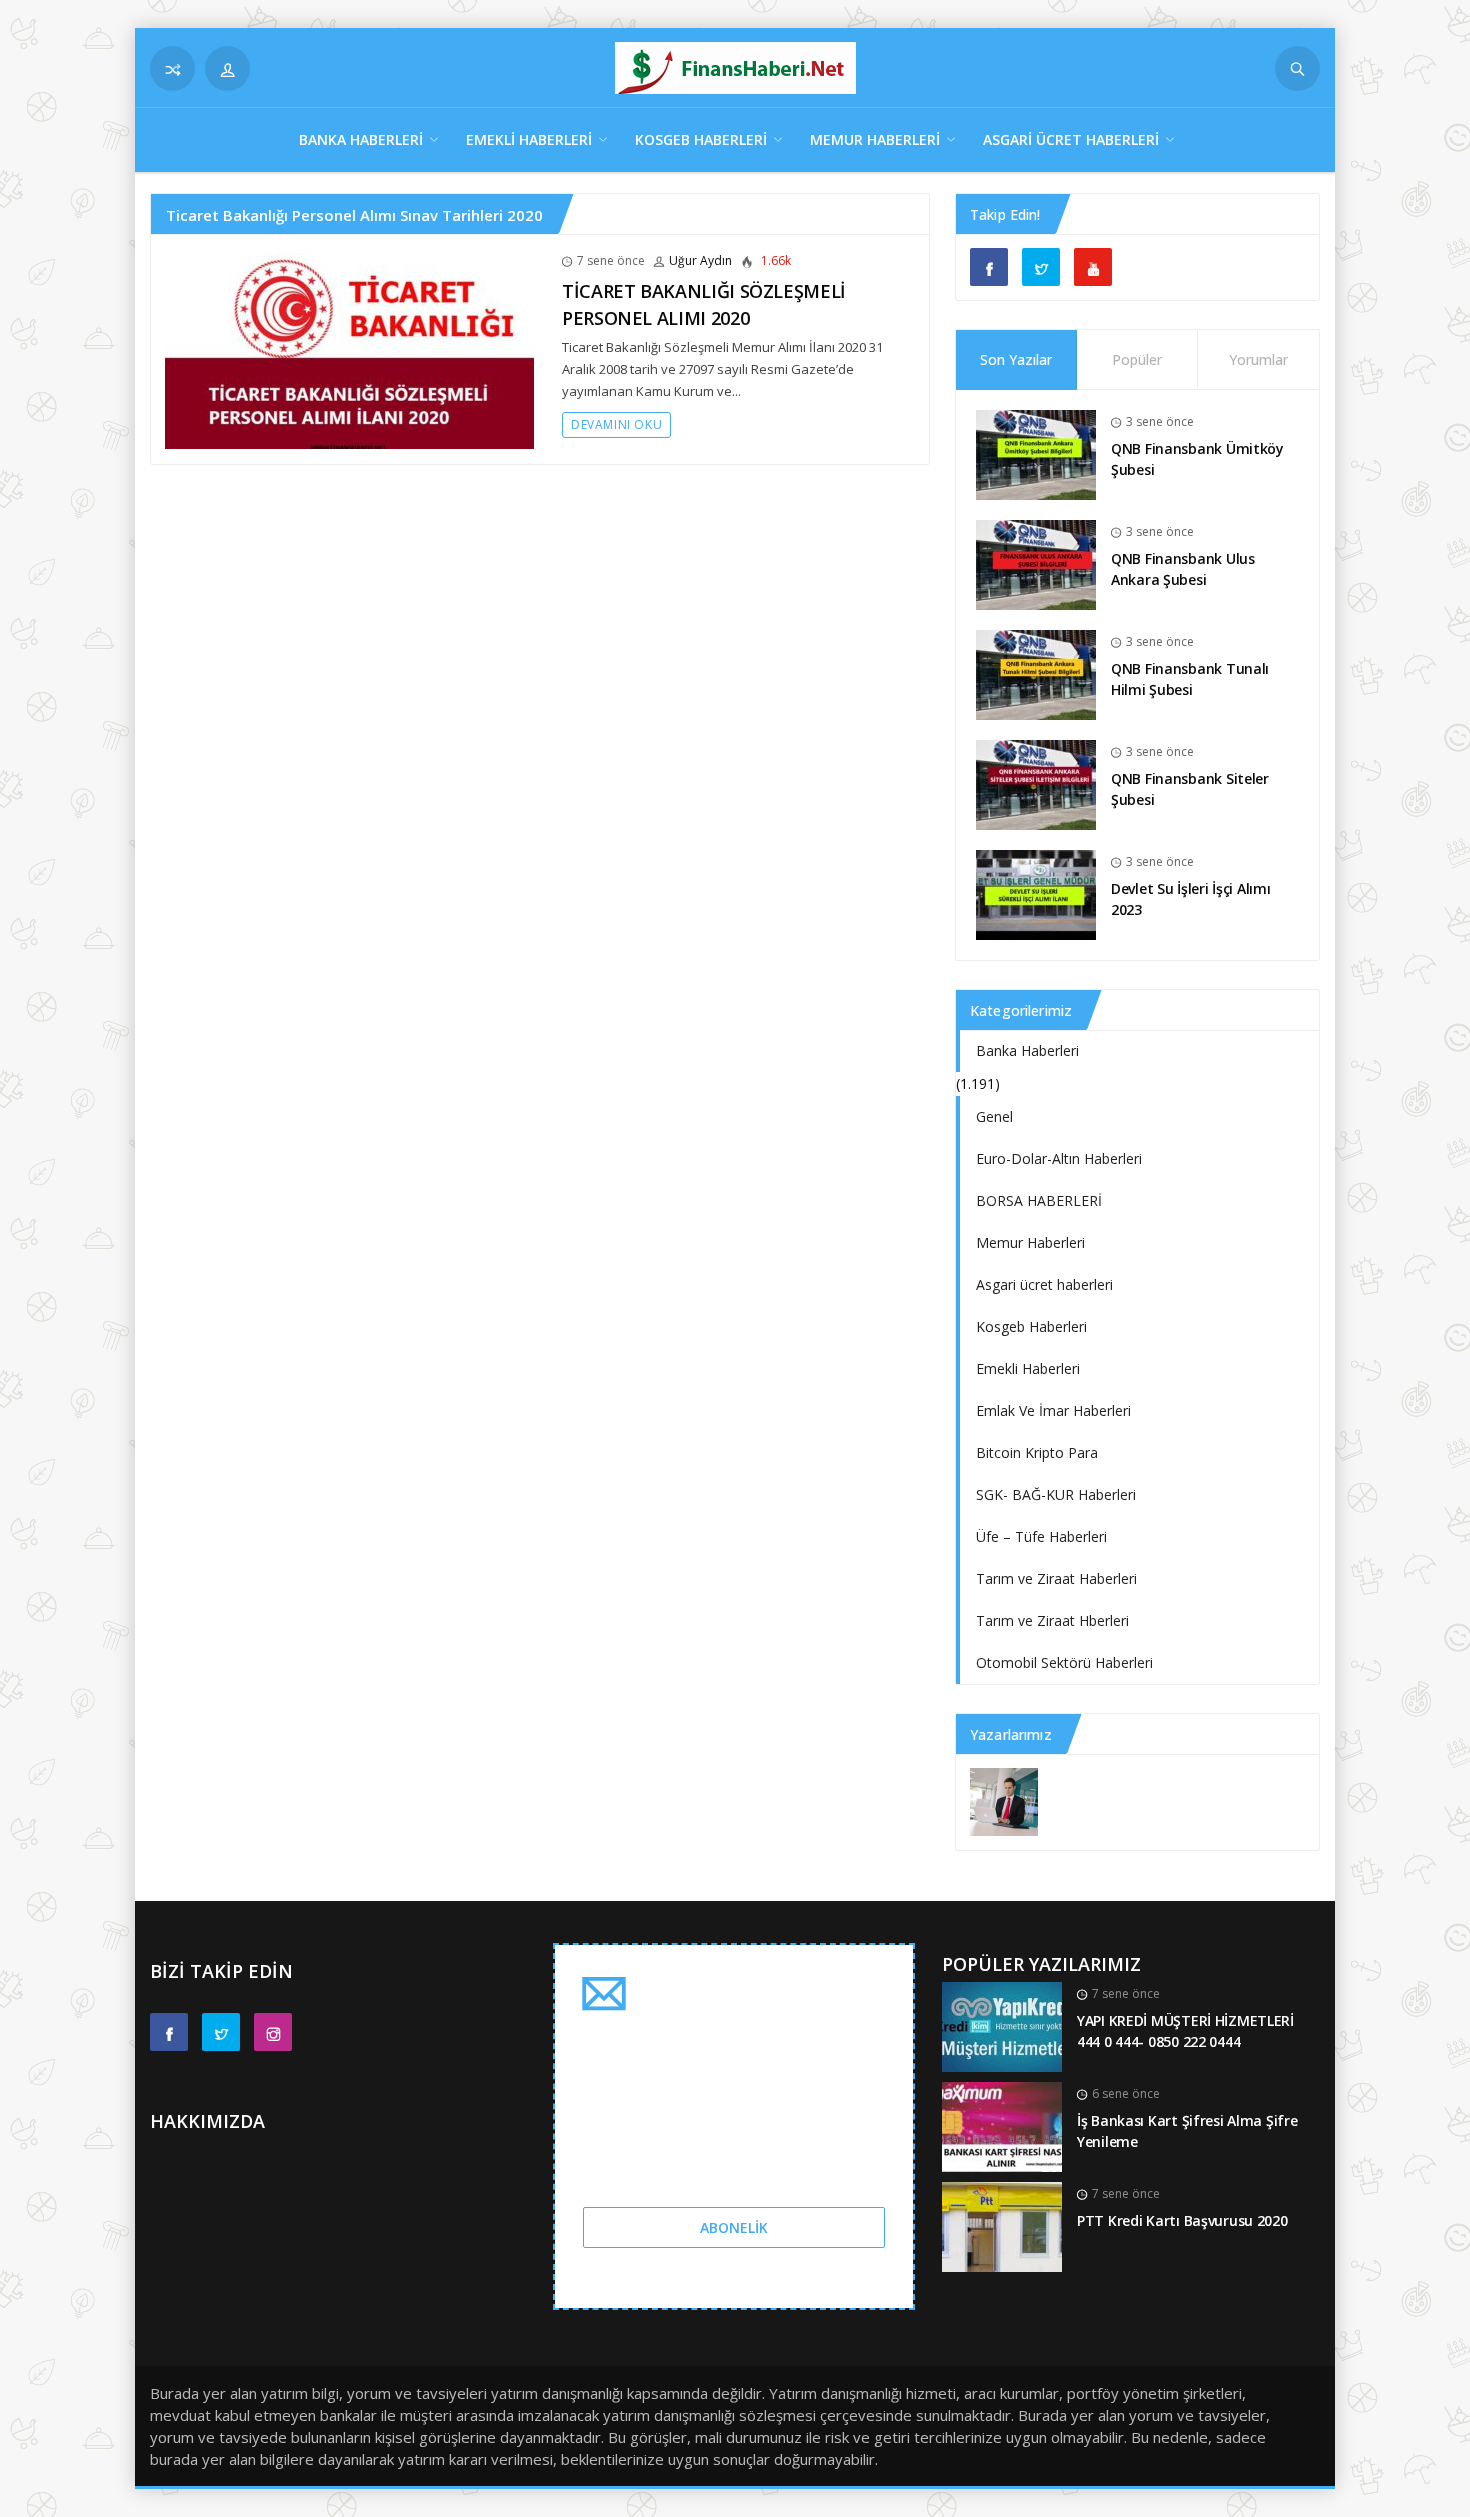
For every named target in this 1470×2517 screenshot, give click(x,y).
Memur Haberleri (875, 139)
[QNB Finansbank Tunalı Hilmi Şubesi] (1036, 673)
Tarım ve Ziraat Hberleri (1052, 1620)
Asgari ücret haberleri (1071, 139)
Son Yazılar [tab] (1016, 359)
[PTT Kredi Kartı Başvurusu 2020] (1002, 2225)
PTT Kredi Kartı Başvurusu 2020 (1182, 2220)
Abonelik (734, 2227)
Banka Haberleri (361, 139)
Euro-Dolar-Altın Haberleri (1059, 1158)
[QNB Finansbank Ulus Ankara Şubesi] (1036, 563)
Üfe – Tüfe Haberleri (1041, 1536)
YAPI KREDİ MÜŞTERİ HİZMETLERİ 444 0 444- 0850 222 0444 (1185, 2031)
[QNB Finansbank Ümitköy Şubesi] (1036, 453)
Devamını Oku (616, 424)
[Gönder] (1297, 68)
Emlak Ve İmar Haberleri (1053, 1410)
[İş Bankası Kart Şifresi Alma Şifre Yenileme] (1002, 2125)
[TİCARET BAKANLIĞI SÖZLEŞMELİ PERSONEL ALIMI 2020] (349, 347)
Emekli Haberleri (529, 139)
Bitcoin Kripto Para (1037, 1452)
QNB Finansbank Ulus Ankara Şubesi (1183, 569)
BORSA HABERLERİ (1039, 1200)
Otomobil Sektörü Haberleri (1064, 1662)
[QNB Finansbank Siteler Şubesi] (1036, 783)
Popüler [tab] (1137, 359)
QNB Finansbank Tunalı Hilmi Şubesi (1190, 679)
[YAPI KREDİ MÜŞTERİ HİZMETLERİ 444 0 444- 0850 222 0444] (1002, 2025)
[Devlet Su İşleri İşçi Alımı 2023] (1036, 893)
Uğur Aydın (700, 260)
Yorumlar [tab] (1258, 359)
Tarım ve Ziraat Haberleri (1056, 1578)
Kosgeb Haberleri (701, 139)
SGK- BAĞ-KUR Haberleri (1056, 1494)
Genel (994, 1116)
